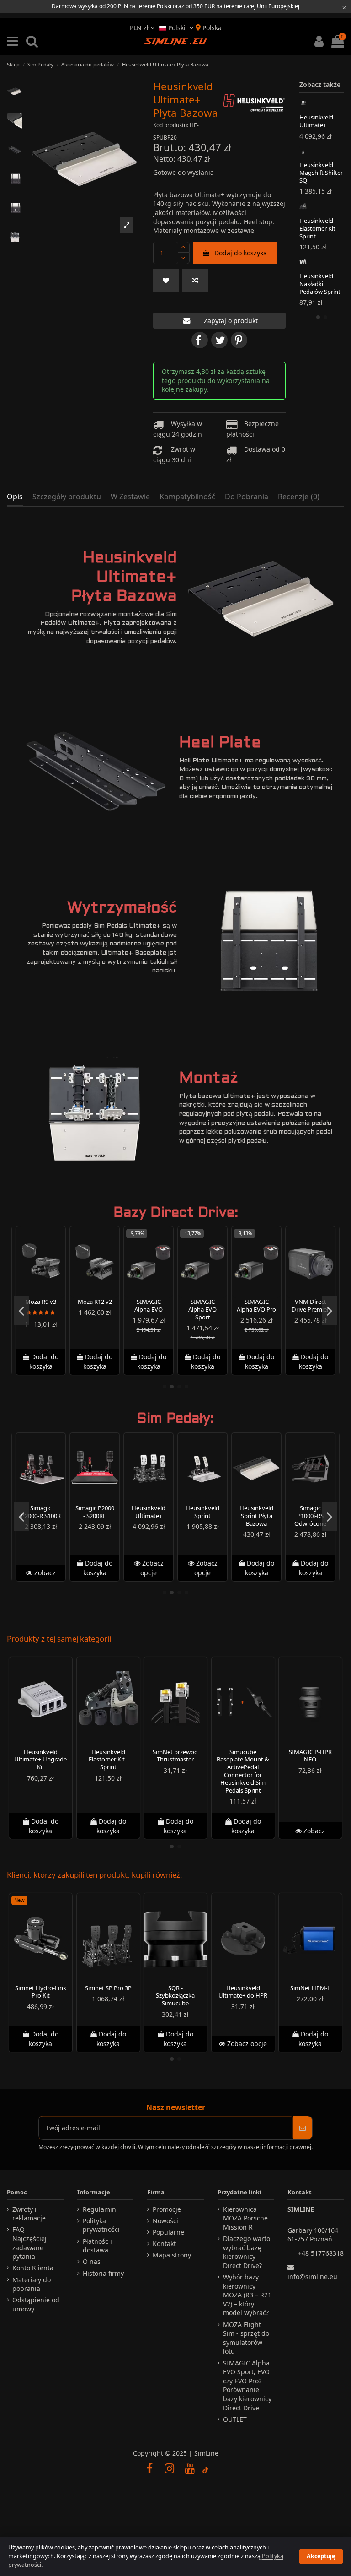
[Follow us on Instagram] (170, 2468)
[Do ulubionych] (166, 280)
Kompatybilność (187, 497)
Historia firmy (103, 2273)
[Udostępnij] (200, 340)
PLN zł (140, 28)
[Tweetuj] (219, 340)
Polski (177, 28)
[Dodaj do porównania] (195, 280)
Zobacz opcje (152, 1568)
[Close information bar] (344, 7)
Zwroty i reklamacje (29, 2214)
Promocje (167, 2209)
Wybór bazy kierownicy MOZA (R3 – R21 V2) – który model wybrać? (247, 2295)
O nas (92, 2261)
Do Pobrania (247, 497)
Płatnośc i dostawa (97, 2246)
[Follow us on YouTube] (190, 2468)
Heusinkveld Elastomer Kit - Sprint (319, 228)
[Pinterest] (239, 340)
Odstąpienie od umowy (36, 2304)
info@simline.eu (312, 2276)
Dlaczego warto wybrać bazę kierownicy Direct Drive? (247, 2252)
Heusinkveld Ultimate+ (316, 121)
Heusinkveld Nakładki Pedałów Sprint (320, 284)
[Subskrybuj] (303, 2128)
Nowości (165, 2221)
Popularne (168, 2232)
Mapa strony (172, 2255)
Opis (15, 497)
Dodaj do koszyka (241, 253)
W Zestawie (130, 497)
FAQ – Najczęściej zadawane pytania (29, 2243)
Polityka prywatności (101, 2225)
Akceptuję (321, 2556)
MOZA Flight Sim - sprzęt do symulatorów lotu (246, 2338)
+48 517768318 (321, 2253)
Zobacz (44, 1573)
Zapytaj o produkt (231, 321)
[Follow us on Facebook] (149, 2468)
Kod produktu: (171, 125)
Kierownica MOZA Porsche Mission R (245, 2218)
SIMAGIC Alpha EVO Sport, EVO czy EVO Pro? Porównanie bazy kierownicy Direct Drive (247, 2385)
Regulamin (99, 2209)
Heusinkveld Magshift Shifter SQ (321, 173)
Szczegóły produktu (67, 497)
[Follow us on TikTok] (206, 2468)
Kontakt (164, 2244)
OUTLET (235, 2419)
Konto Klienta (33, 2268)
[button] (127, 225)
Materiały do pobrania (32, 2284)
